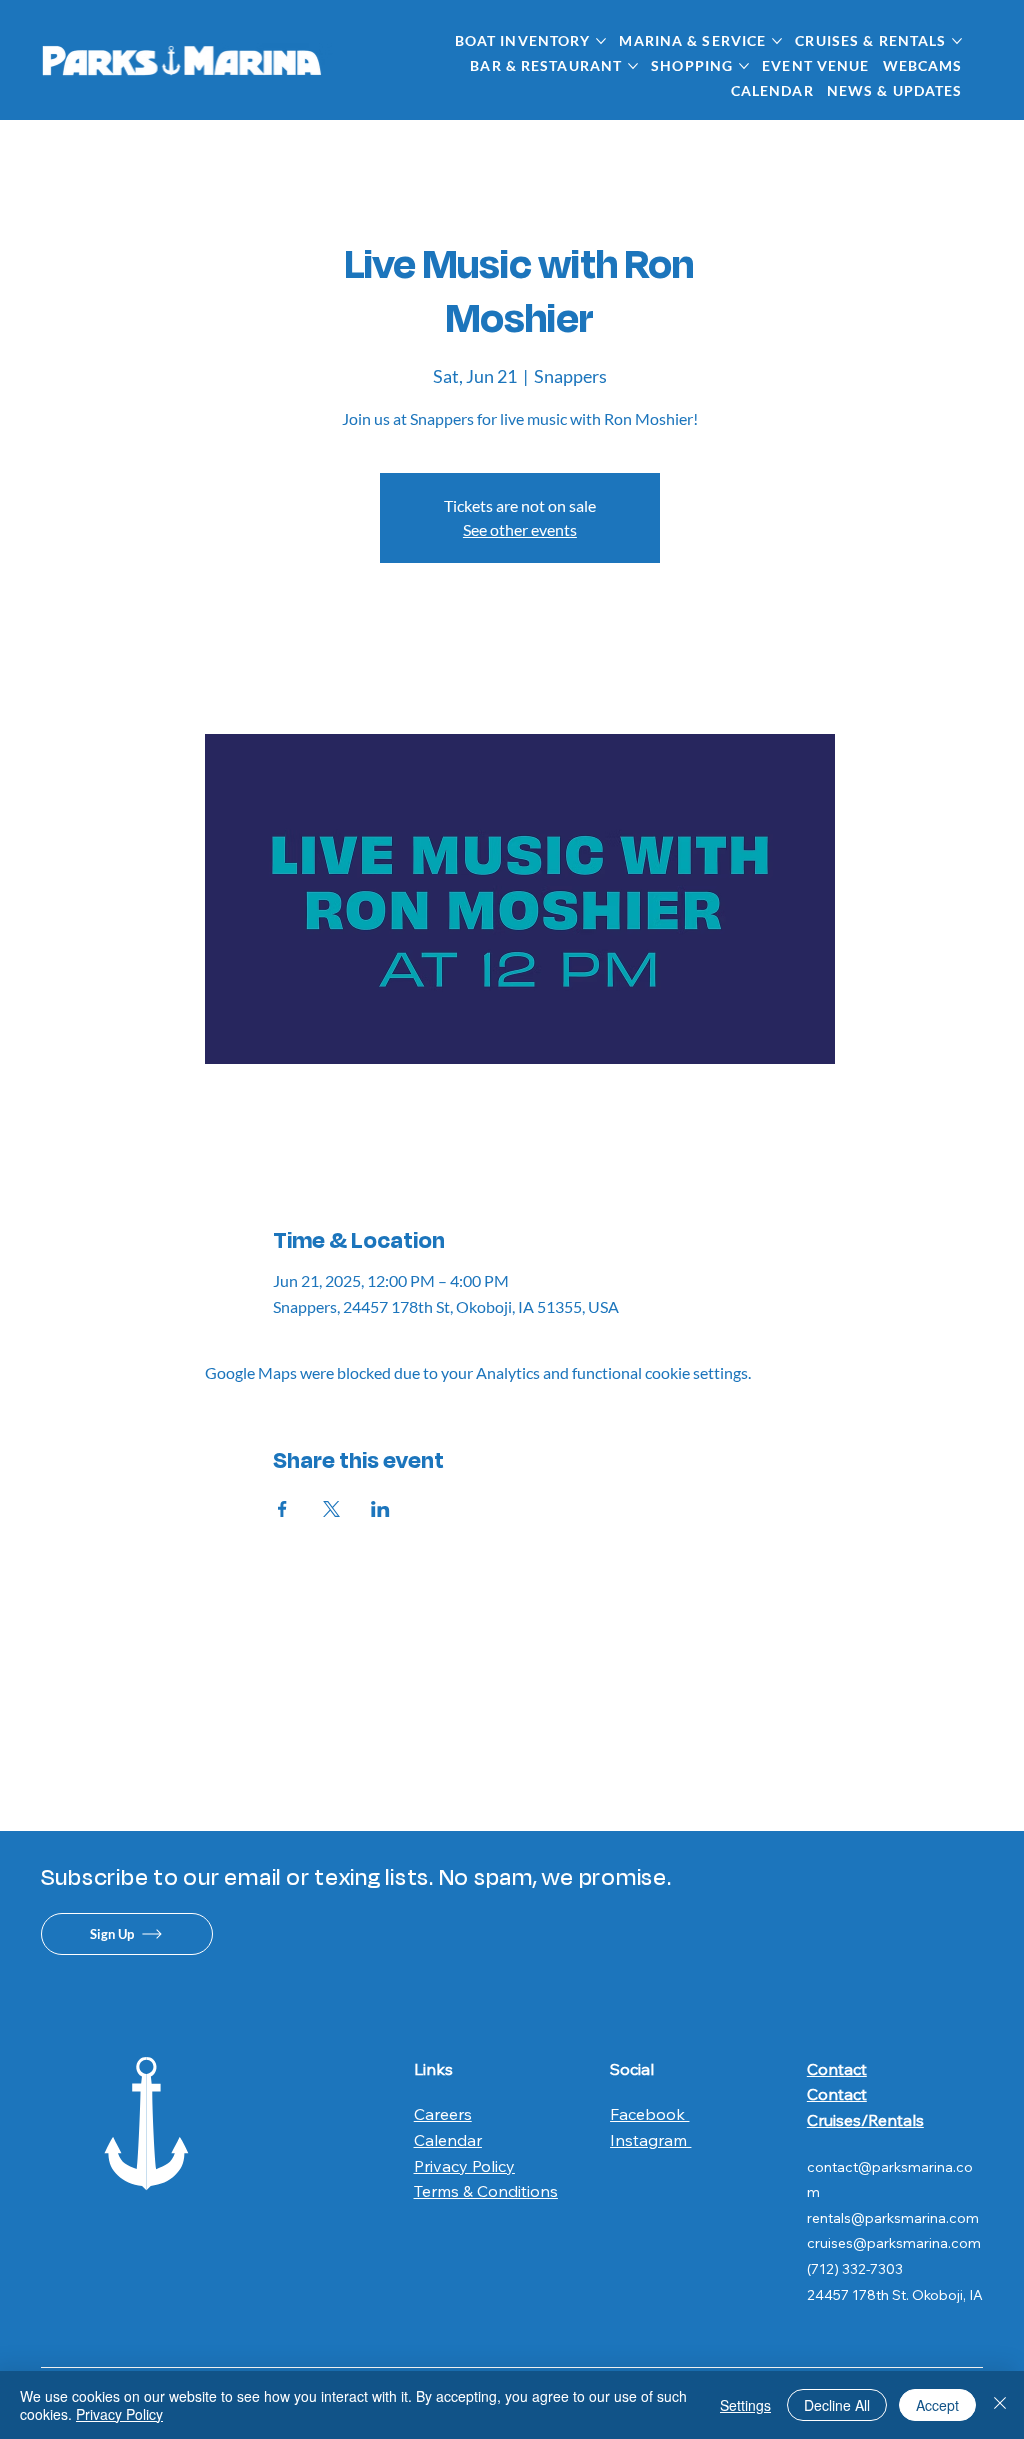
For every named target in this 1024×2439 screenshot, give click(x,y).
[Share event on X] (331, 1509)
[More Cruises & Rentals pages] (957, 41)
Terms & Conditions (486, 2191)
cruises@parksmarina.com (894, 2243)
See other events (520, 529)
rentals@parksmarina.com (893, 2218)
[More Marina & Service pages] (777, 41)
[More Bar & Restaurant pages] (633, 66)
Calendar (448, 2140)
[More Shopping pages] (744, 66)
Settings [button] (745, 2405)
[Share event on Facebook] (282, 1509)
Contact (837, 2069)
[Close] (1000, 2405)
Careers (443, 2114)
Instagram (650, 2140)
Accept (937, 2405)
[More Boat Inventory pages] (601, 41)
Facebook (649, 2114)
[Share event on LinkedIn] (380, 1509)
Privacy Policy (464, 2166)
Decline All (837, 2405)
